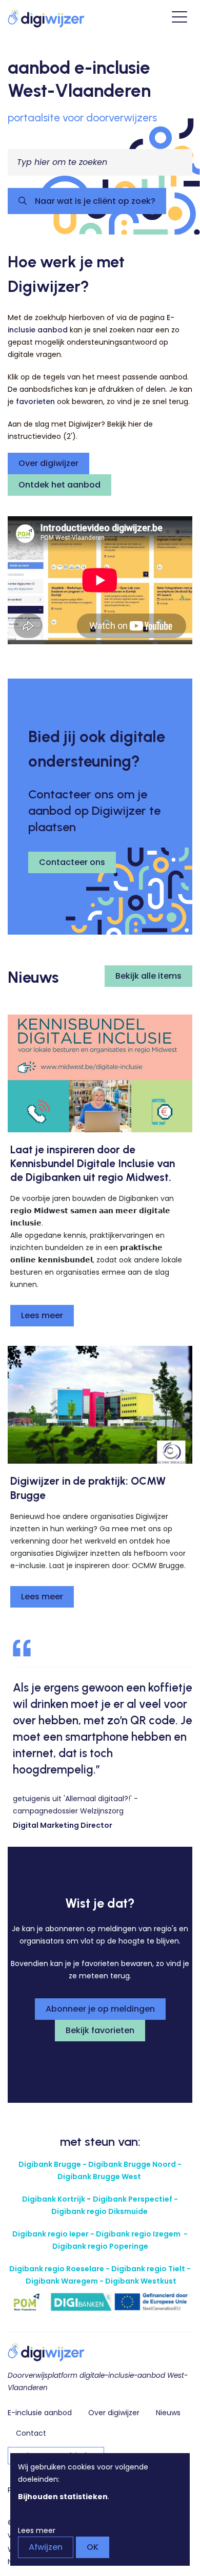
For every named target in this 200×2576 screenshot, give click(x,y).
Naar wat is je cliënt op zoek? (94, 201)
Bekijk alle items (148, 976)
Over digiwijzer (48, 463)
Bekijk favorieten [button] (100, 2030)
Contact (31, 2433)
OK (93, 2547)
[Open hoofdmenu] (179, 18)
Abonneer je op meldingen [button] (100, 2009)
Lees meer (42, 1315)
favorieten (35, 402)
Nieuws (168, 2413)
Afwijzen (46, 2547)
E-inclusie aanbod (40, 2413)
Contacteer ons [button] (72, 862)
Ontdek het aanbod (59, 485)
